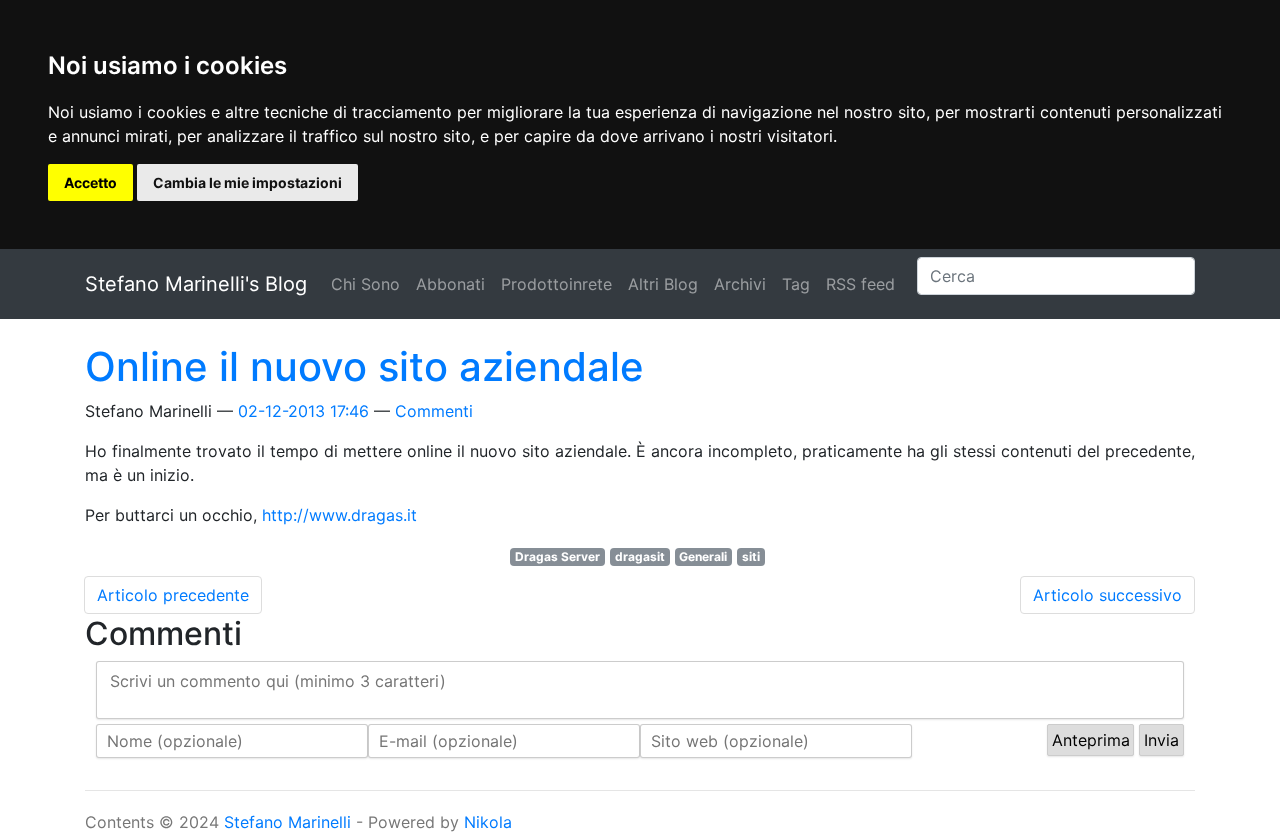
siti (751, 556)
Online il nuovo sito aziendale (364, 366)
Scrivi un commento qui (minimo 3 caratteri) (278, 681)
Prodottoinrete (556, 284)
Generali (703, 556)
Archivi (740, 284)
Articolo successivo (1107, 595)
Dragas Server (557, 556)
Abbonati (450, 284)
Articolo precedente (173, 595)
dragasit (640, 556)
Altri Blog (663, 284)
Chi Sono (365, 284)
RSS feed (860, 284)
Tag (796, 284)
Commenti (434, 411)
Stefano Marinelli (287, 822)
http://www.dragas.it (339, 515)
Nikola (488, 822)
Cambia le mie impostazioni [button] (247, 182)
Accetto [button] (90, 182)
